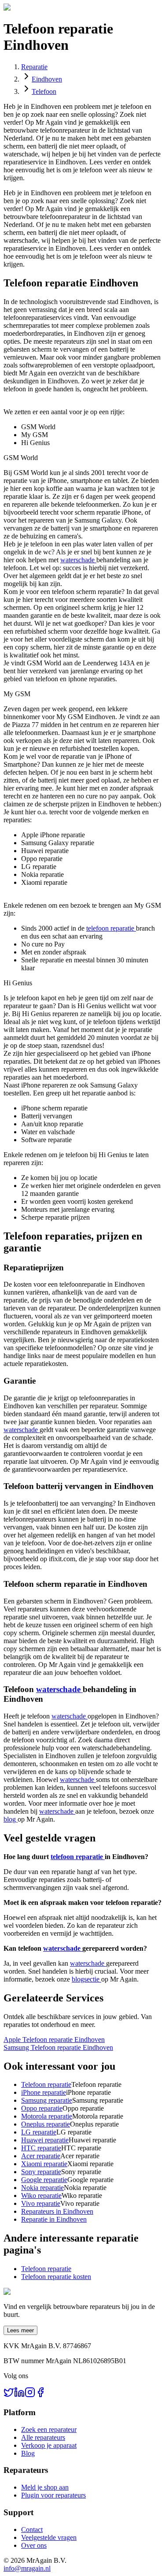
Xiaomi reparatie (44, 2164)
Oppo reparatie (42, 2108)
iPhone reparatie (44, 2092)
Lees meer (20, 2330)
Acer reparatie (41, 2156)
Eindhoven (47, 79)
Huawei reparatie (45, 2140)
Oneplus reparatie (46, 2124)
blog (11, 1819)
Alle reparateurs (43, 2437)
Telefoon (44, 91)
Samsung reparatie (47, 2100)
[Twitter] (9, 2395)
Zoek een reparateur (49, 2429)
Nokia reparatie (42, 2188)
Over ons (34, 2545)
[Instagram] (30, 2395)
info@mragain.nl (27, 2568)
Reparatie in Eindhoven (54, 2219)
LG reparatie (39, 2132)
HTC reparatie (41, 2148)
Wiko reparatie (41, 2196)
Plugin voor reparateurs (53, 2495)
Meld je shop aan (45, 2487)
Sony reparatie (41, 2172)
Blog (28, 2453)
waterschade (78, 560)
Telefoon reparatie (46, 2084)
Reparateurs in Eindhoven (57, 2211)
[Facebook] (40, 2395)
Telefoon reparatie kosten (56, 2277)
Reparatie (34, 67)
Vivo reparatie (41, 2203)
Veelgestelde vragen (49, 2537)
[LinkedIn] (19, 2395)
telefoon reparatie (111, 928)
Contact (32, 2530)
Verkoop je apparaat (49, 2445)
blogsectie (86, 1979)
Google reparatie (44, 2180)
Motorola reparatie (47, 2116)
